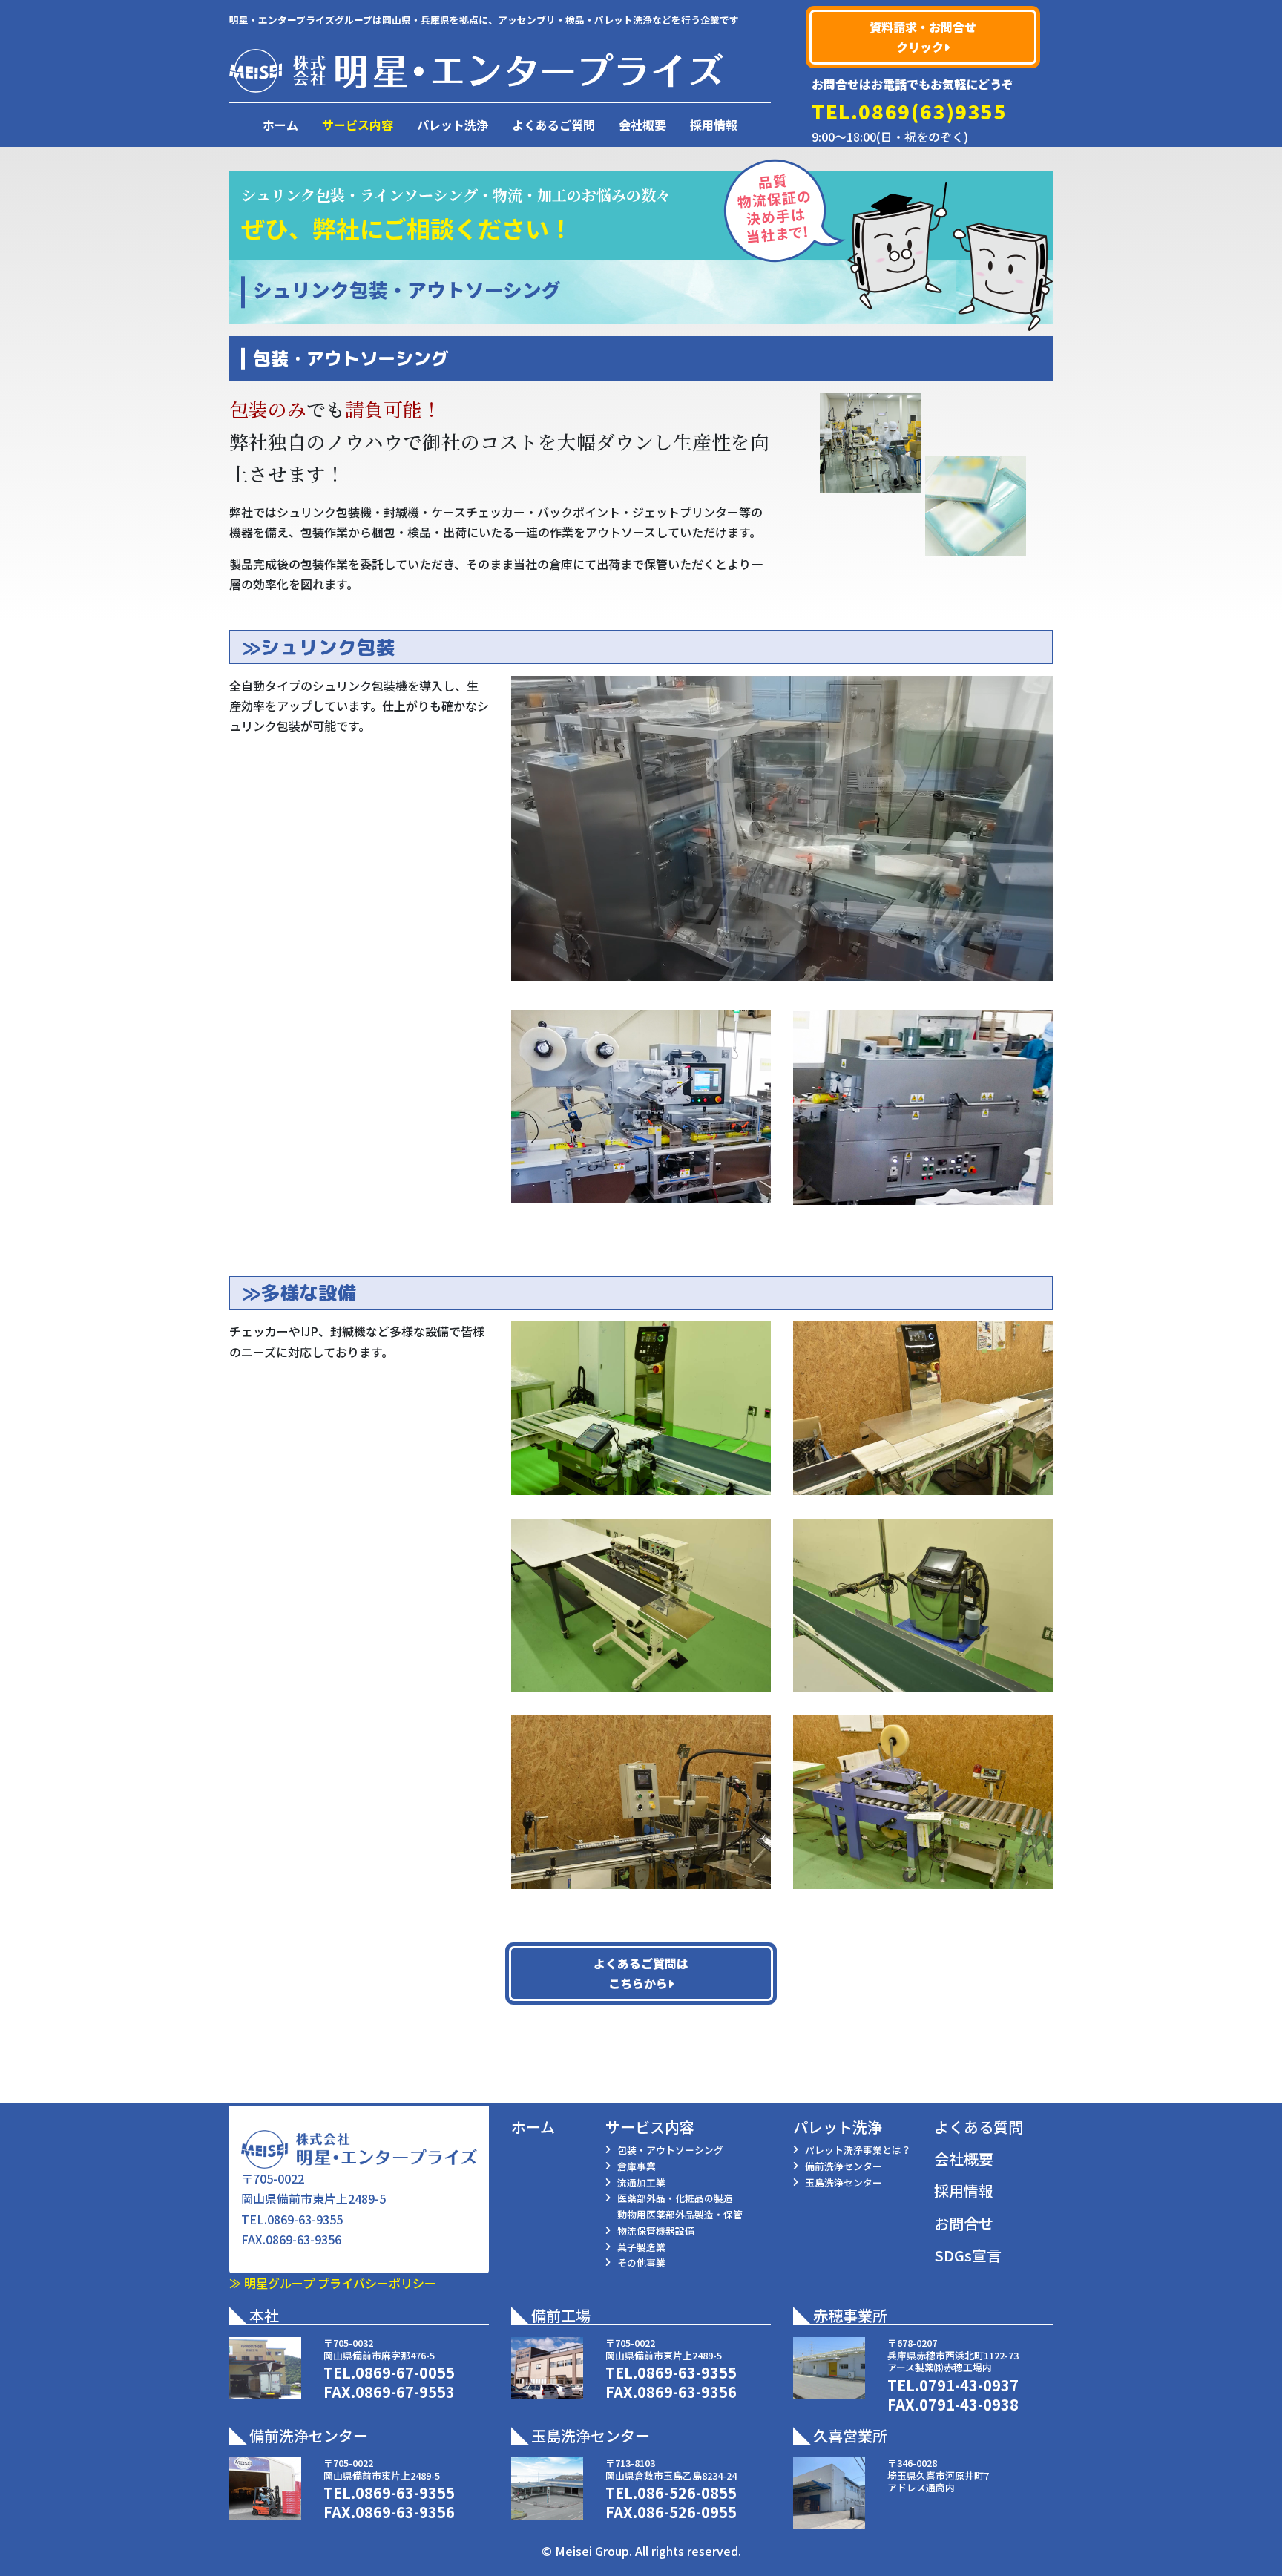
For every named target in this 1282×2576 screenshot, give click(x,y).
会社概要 (642, 125)
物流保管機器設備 (656, 2231)
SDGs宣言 (968, 2255)
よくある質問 (979, 2127)
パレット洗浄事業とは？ (858, 2150)
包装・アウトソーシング (670, 2150)
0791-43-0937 (969, 2385)
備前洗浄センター (844, 2166)
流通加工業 (641, 2182)
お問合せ (964, 2223)
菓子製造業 (641, 2247)
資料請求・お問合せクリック (923, 37)
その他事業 (641, 2263)
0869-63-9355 (305, 2219)
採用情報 (714, 125)
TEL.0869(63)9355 (910, 111)
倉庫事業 (637, 2166)
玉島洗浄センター (844, 2182)
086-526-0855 (687, 2493)
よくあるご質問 (553, 125)
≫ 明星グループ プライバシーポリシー (333, 2283)
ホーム (280, 125)
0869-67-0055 (405, 2372)
